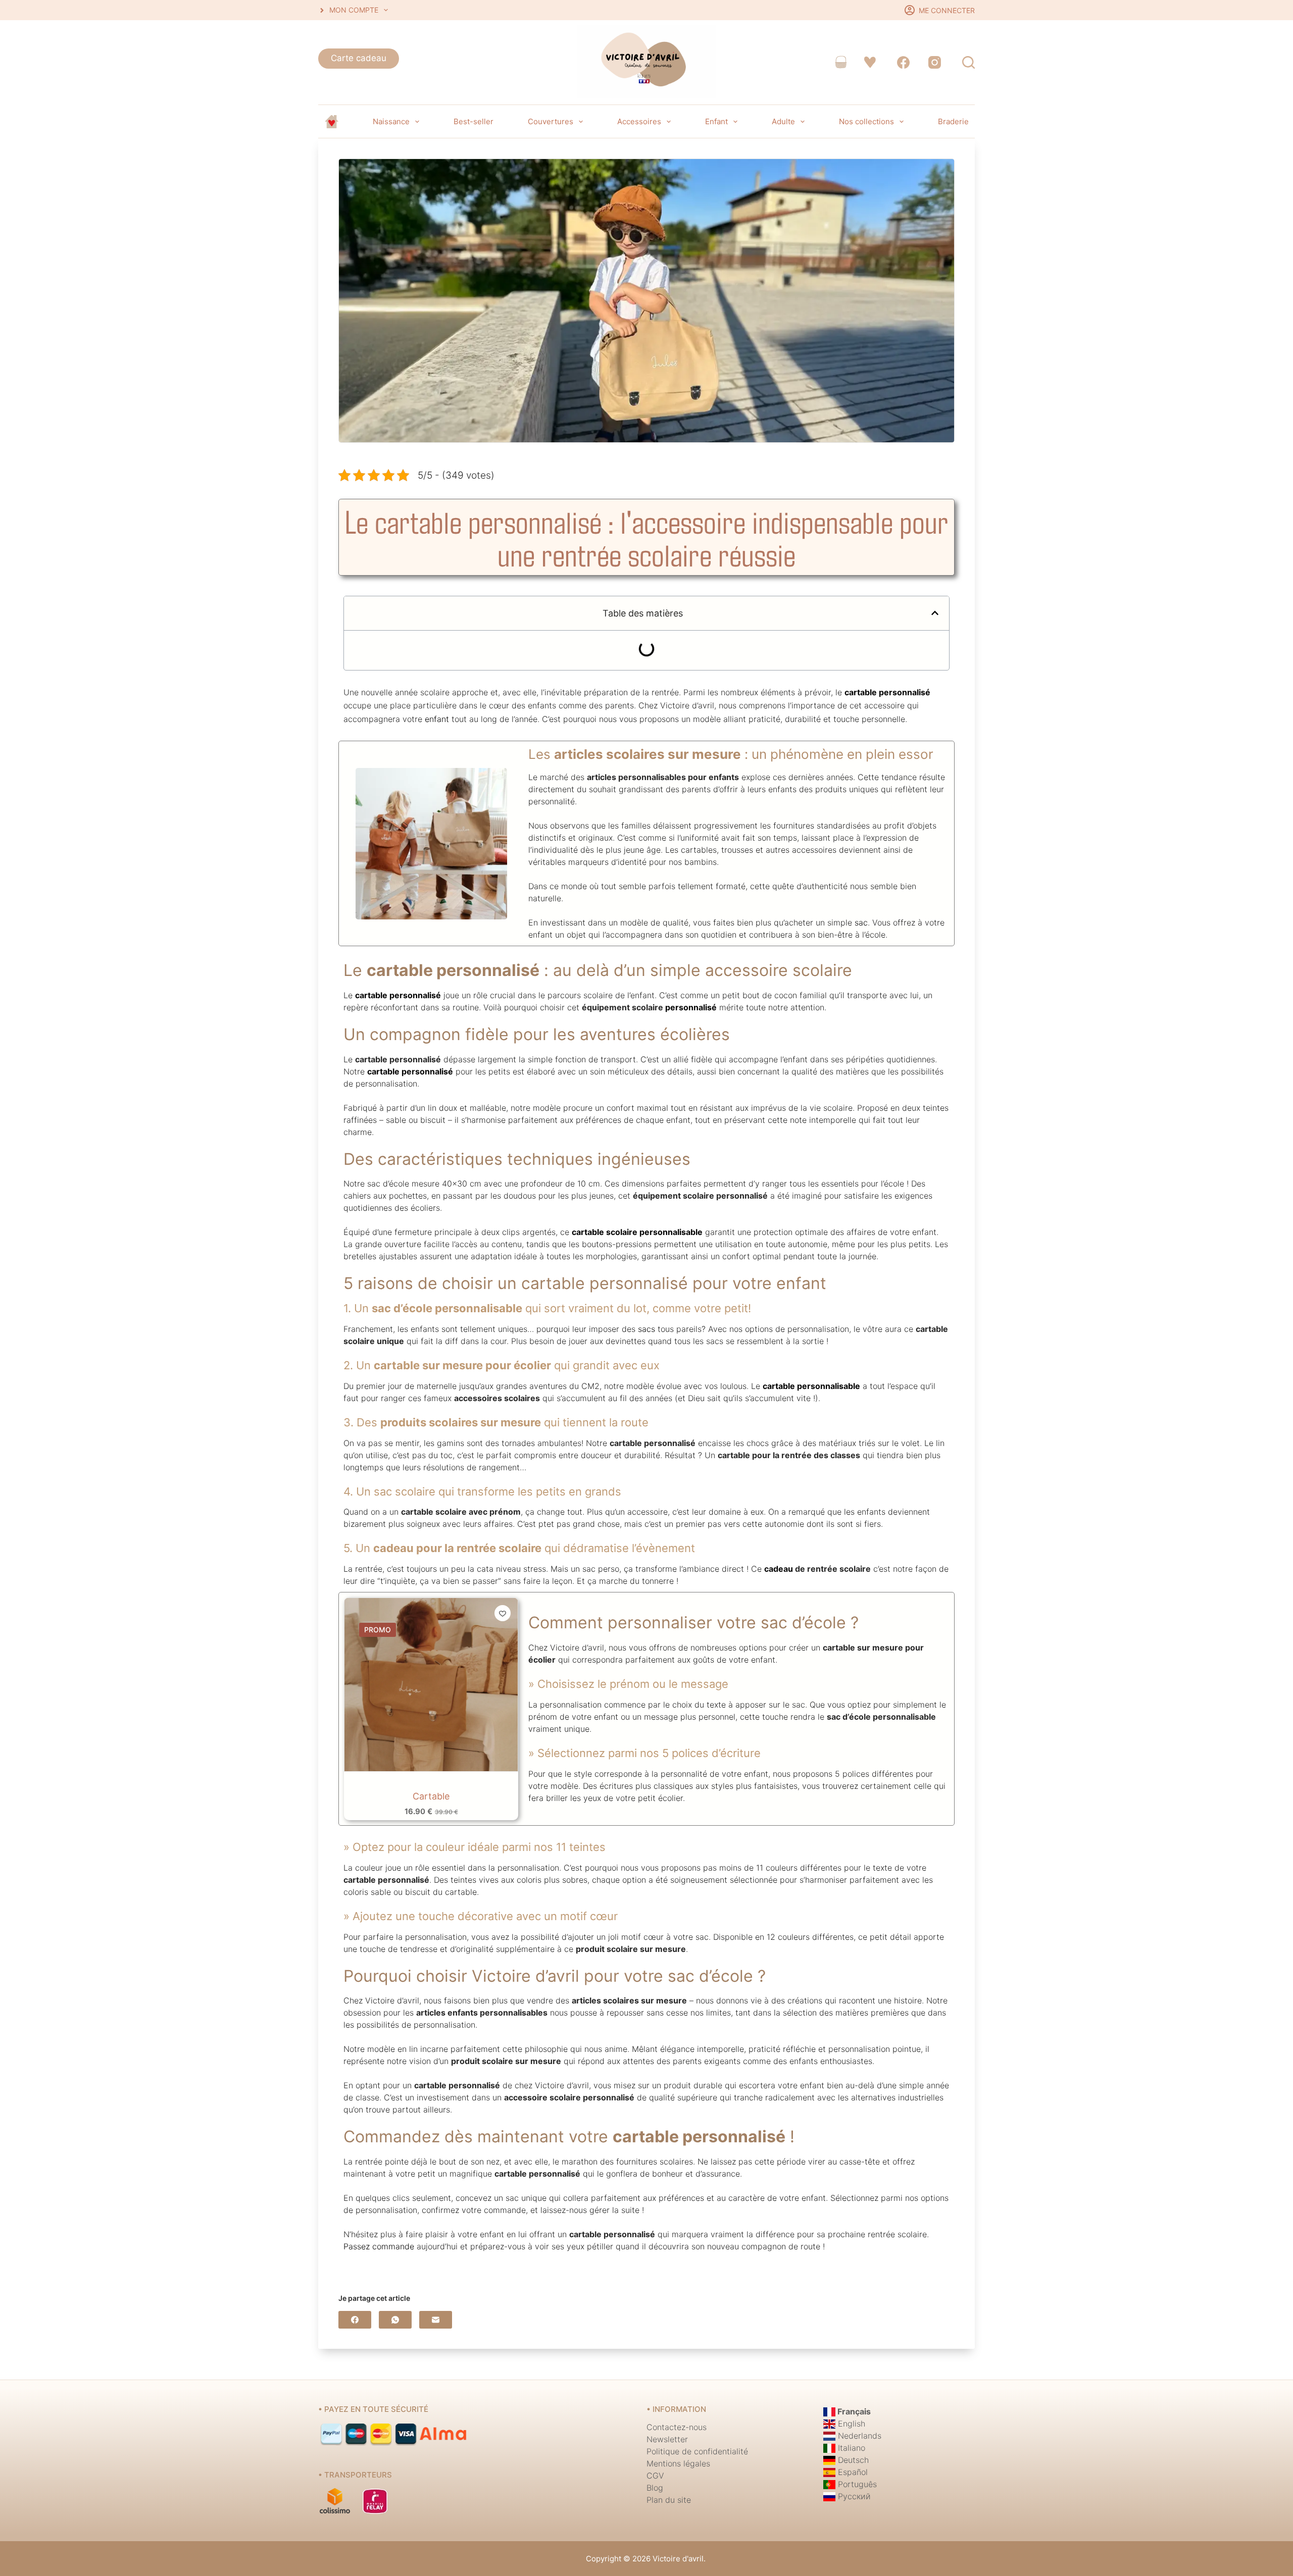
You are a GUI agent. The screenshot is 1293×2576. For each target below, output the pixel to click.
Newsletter (667, 2439)
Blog (655, 2488)
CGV (655, 2476)
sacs (646, 1329)
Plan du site (669, 2500)
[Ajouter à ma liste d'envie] (503, 1613)
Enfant (716, 121)
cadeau (779, 1569)
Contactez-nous (677, 2427)
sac (861, 922)
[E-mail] (436, 2320)
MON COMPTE (354, 10)
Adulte (783, 121)
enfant (437, 719)
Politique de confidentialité (697, 2451)
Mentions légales (678, 2463)
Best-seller (474, 121)
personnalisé (691, 1007)
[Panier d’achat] (841, 62)
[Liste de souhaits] (870, 62)
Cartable (431, 1796)
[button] (935, 613)
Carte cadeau (359, 58)
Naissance (391, 121)
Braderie (953, 121)
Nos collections (866, 121)
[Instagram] (935, 62)
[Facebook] (903, 62)
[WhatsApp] (395, 2320)
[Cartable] (431, 1685)
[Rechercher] (968, 62)
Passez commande (379, 2246)
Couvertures (551, 121)
